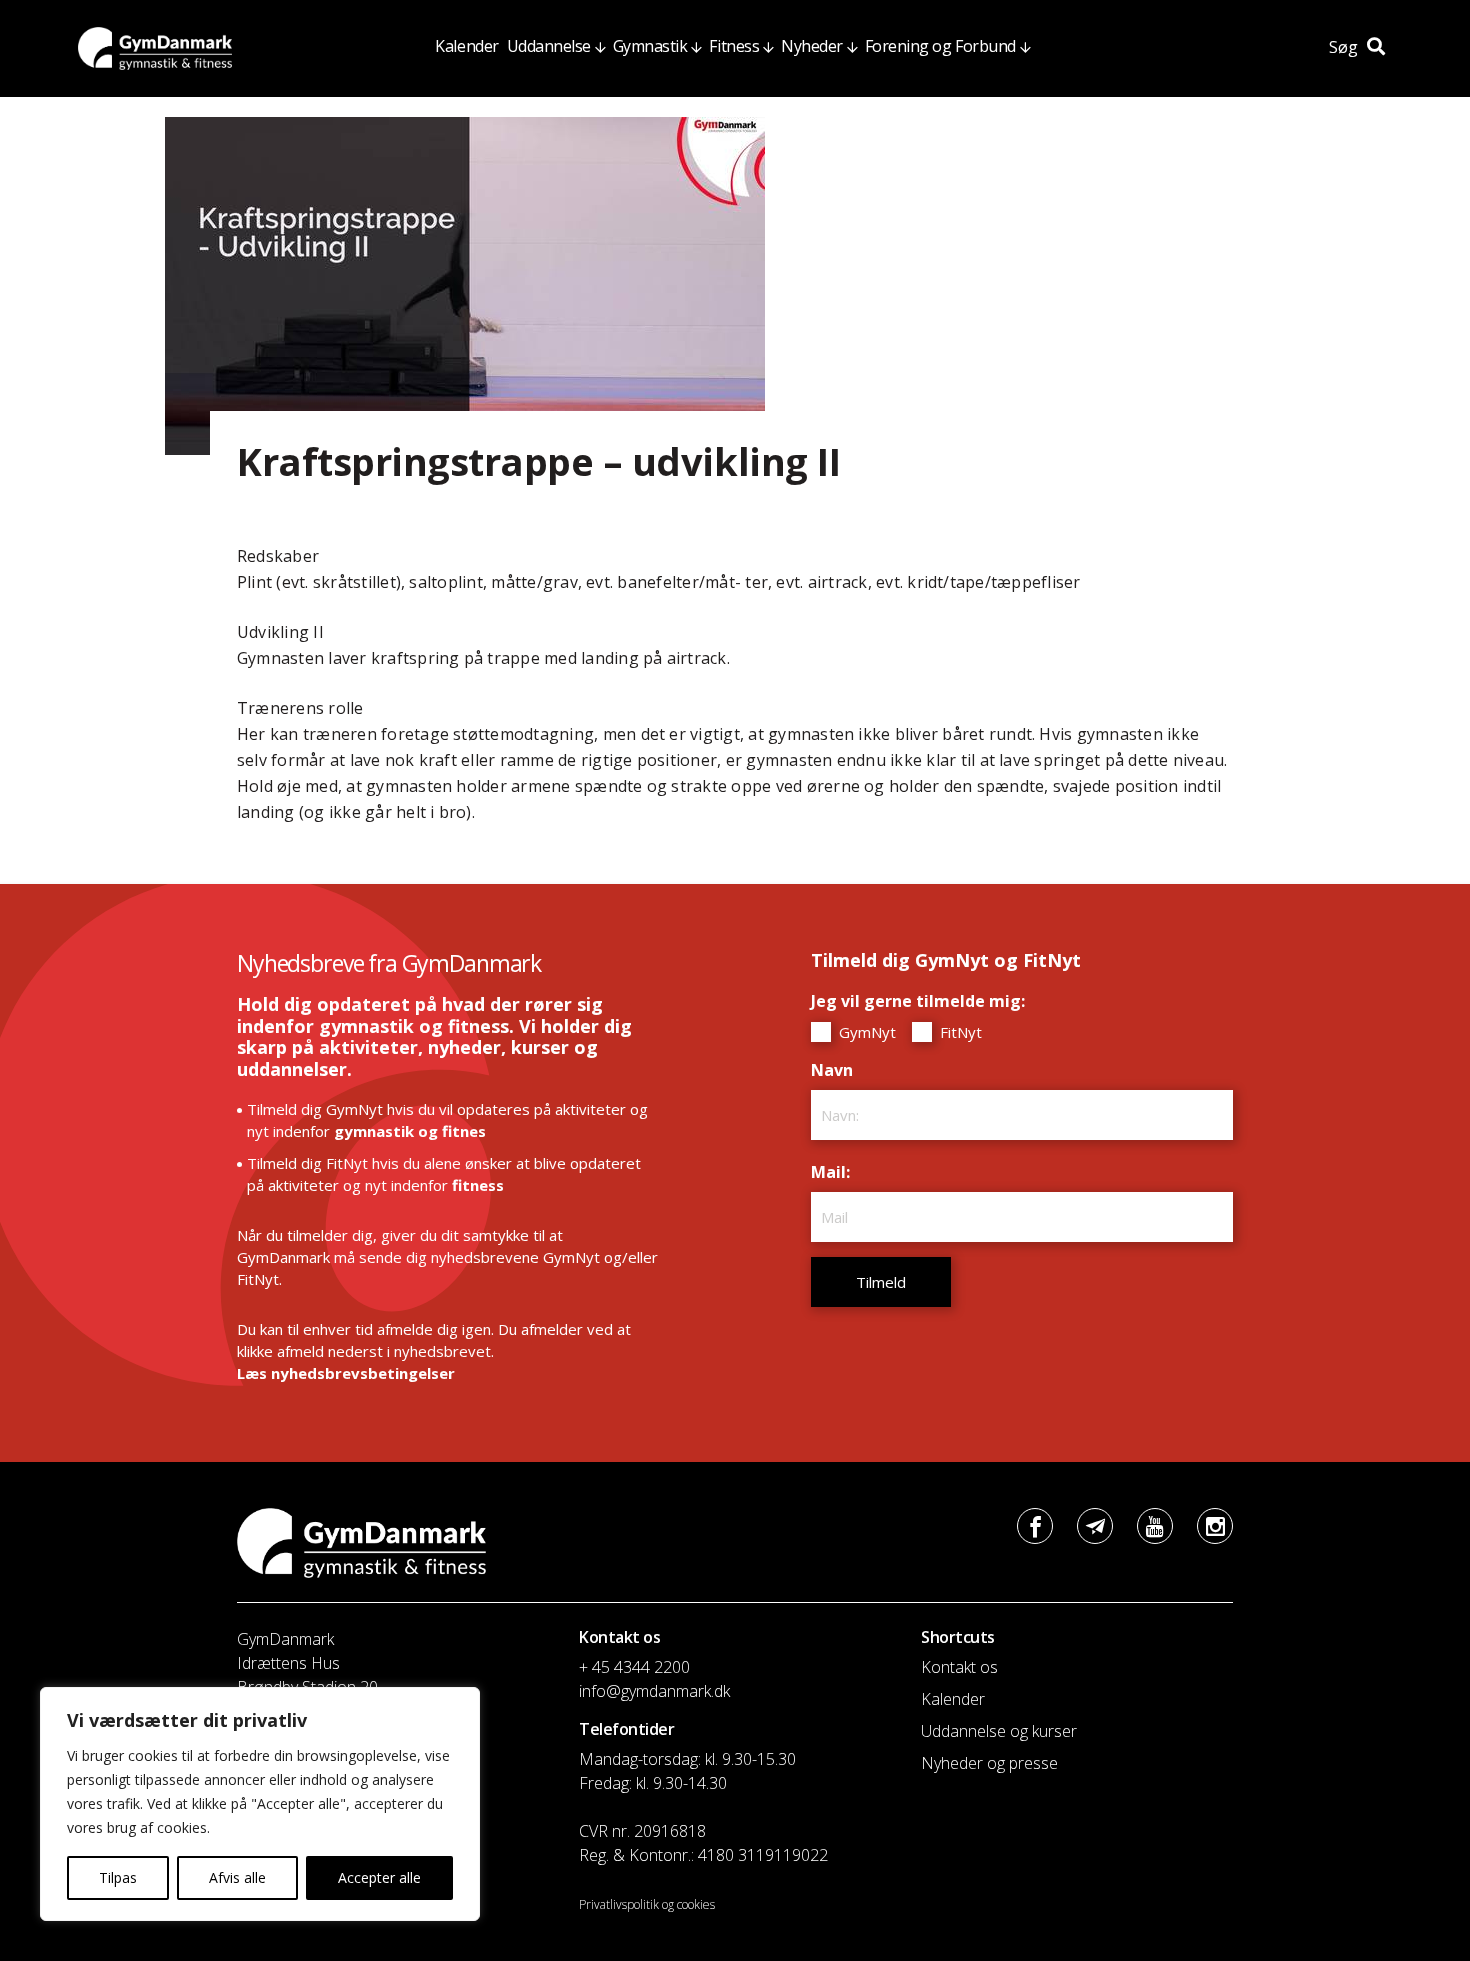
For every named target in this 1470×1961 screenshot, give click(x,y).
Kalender (466, 46)
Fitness (734, 46)
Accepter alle (379, 1877)
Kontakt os (959, 1667)
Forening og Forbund (940, 46)
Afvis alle (237, 1877)
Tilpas (118, 1877)
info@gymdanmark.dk (654, 1691)
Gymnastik (650, 46)
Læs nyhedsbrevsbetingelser (346, 1373)
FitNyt (959, 1032)
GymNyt (865, 1032)
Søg (1345, 47)
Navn (837, 1070)
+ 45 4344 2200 (634, 1667)
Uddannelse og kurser (999, 1731)
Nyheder (812, 46)
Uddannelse (549, 46)
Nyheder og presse (989, 1763)
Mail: (835, 1172)
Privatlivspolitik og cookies (647, 1904)
